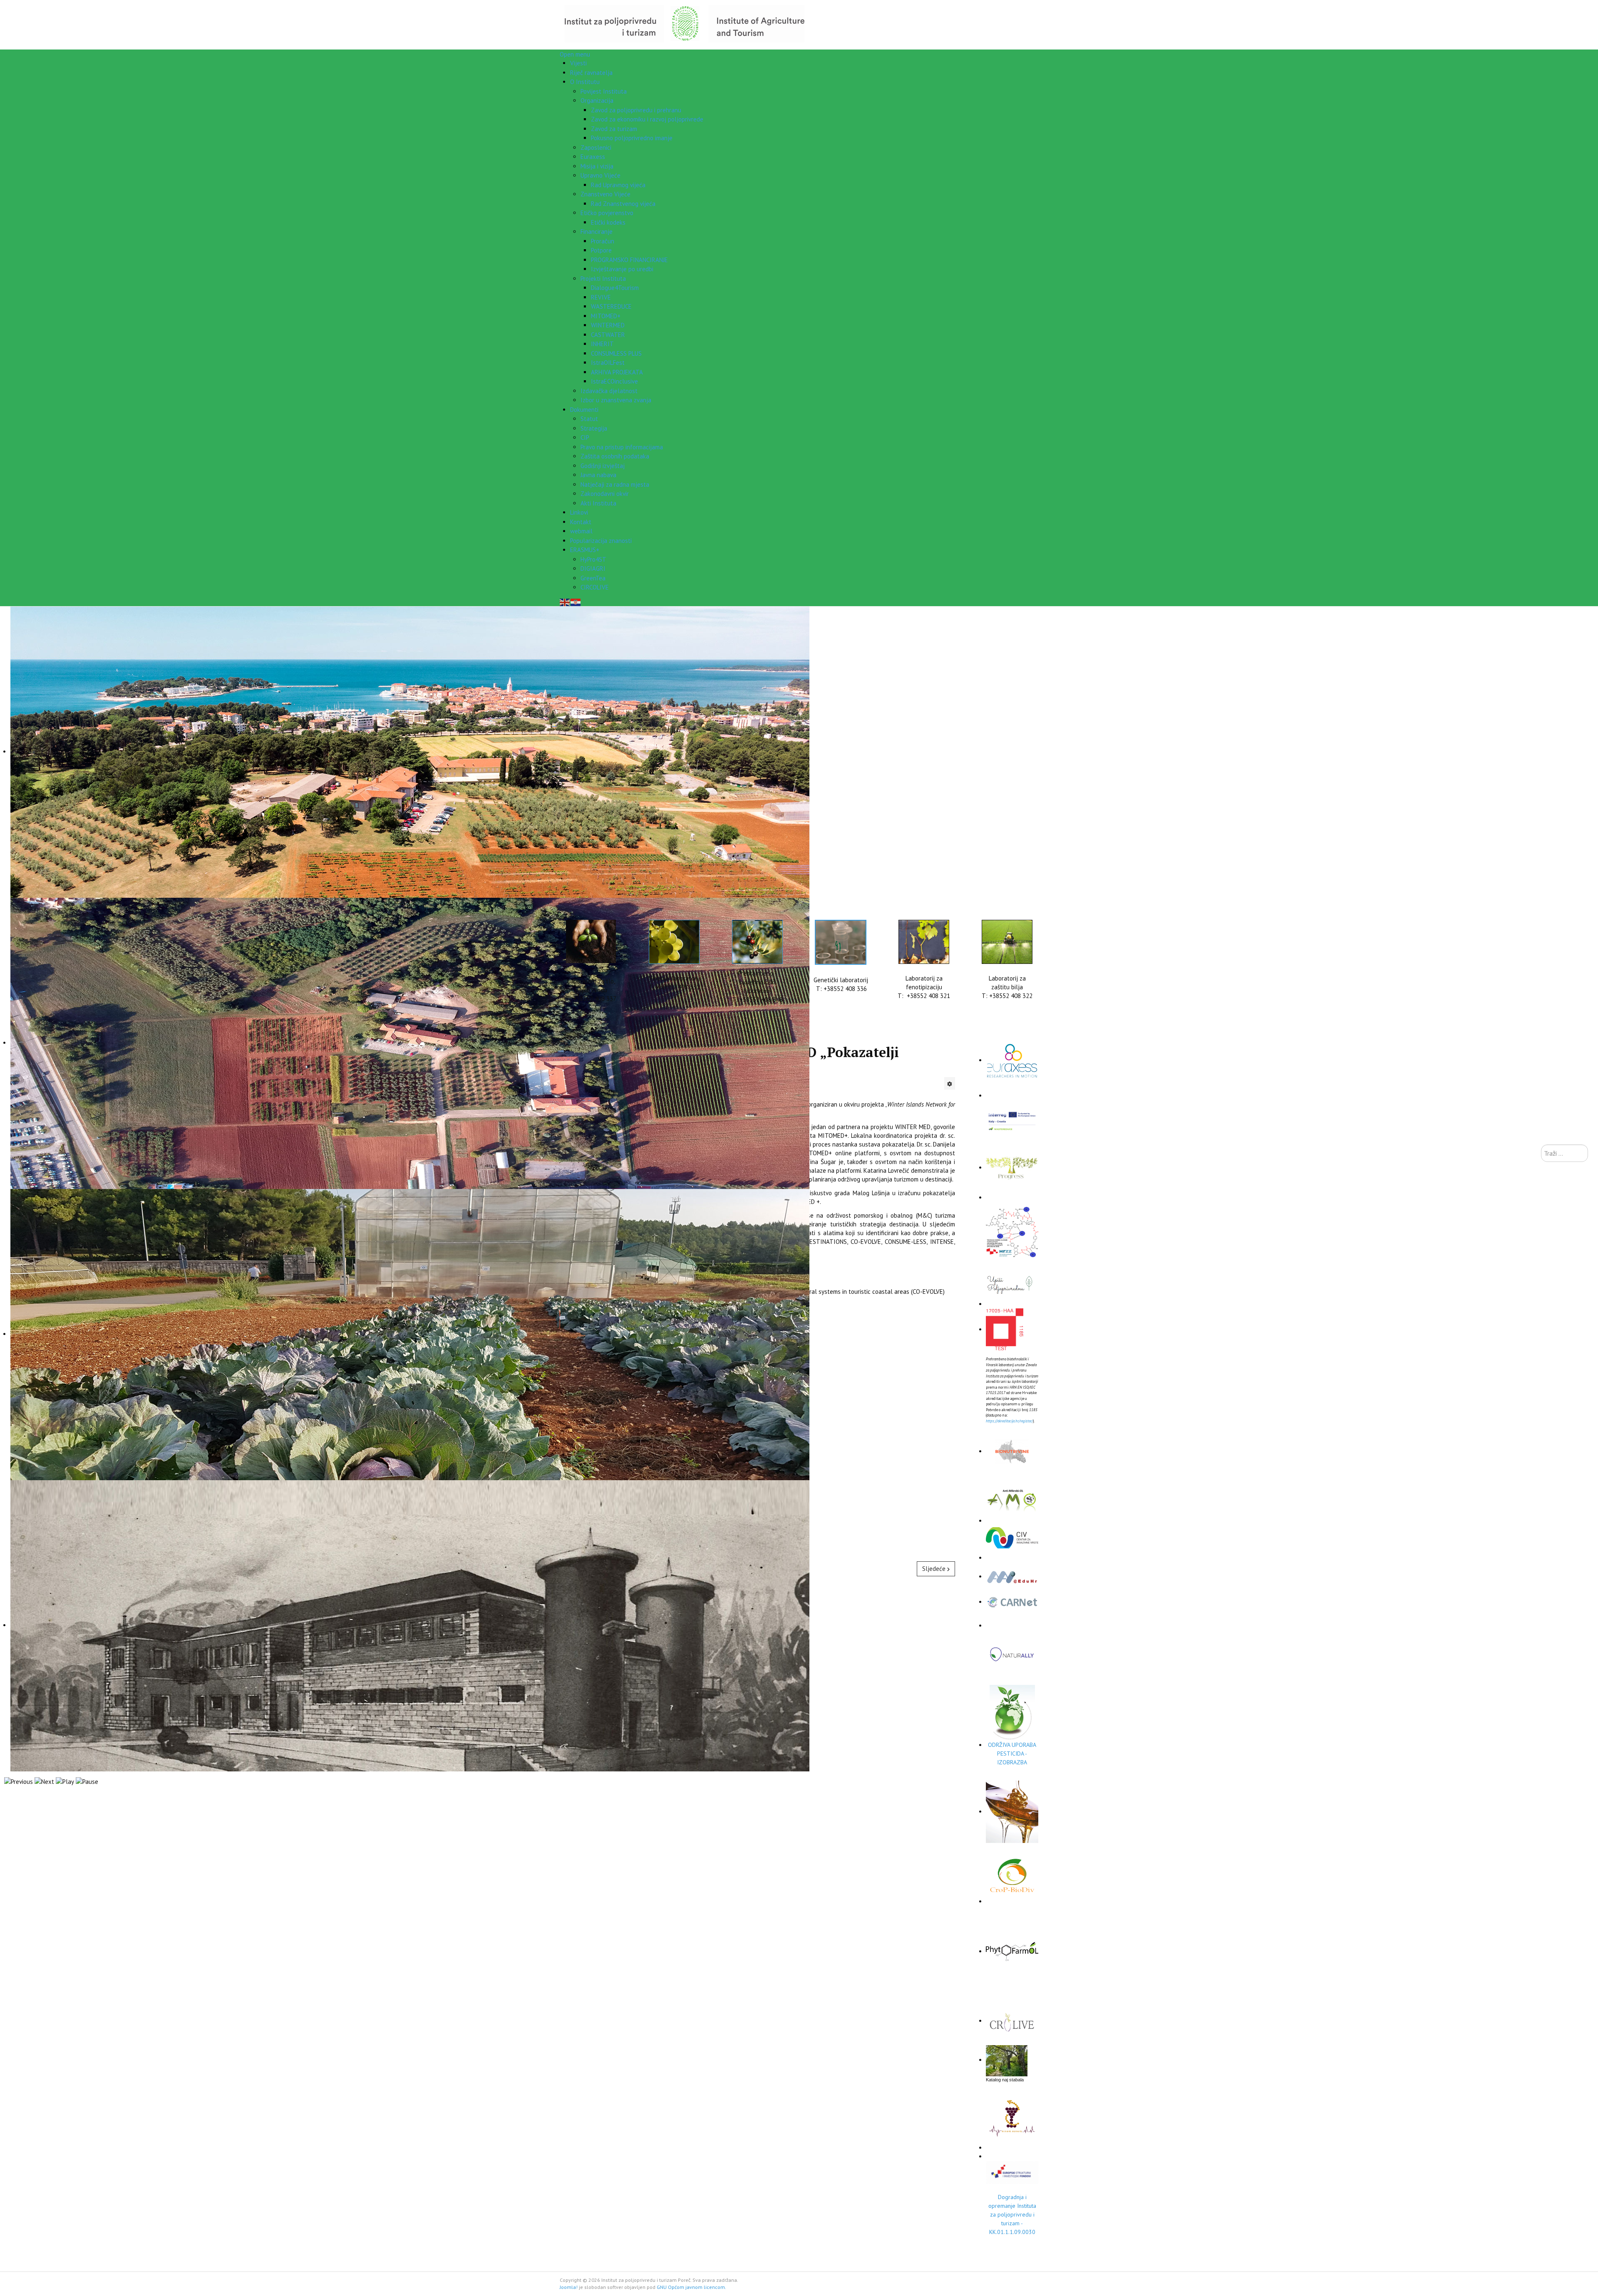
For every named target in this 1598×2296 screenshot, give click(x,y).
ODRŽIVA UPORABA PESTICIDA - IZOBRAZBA (1012, 1754)
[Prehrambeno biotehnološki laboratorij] (757, 942)
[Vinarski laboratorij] (674, 942)
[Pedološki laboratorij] (591, 941)
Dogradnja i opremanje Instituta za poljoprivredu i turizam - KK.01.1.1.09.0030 (1012, 2214)
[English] (565, 602)
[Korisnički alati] (950, 1083)
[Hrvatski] (576, 602)
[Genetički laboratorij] (841, 942)
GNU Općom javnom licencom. (691, 2287)
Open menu (575, 54)
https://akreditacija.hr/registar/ (1009, 1421)
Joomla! (569, 2287)
